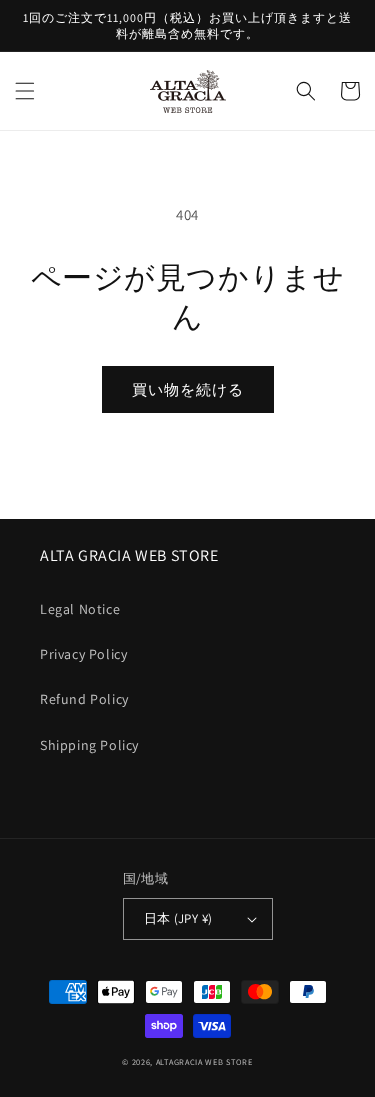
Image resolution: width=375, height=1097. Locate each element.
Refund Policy (84, 699)
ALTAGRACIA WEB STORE (204, 1061)
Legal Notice (80, 609)
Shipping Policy (89, 745)
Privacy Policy (83, 654)
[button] (25, 91)
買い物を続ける (188, 389)
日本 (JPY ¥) (178, 918)
